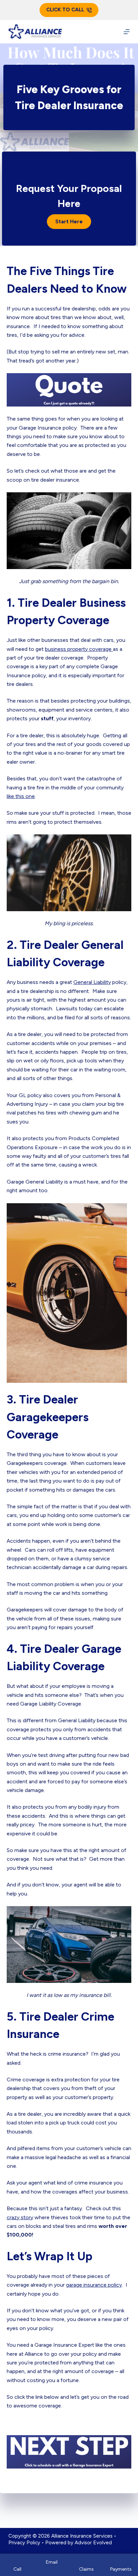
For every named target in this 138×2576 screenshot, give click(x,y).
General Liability (92, 982)
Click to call (65, 10)
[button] (69, 222)
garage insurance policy (94, 2285)
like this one (21, 796)
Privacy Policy (24, 2543)
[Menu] (127, 32)
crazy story (20, 2217)
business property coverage (79, 649)
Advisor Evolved (93, 2543)
